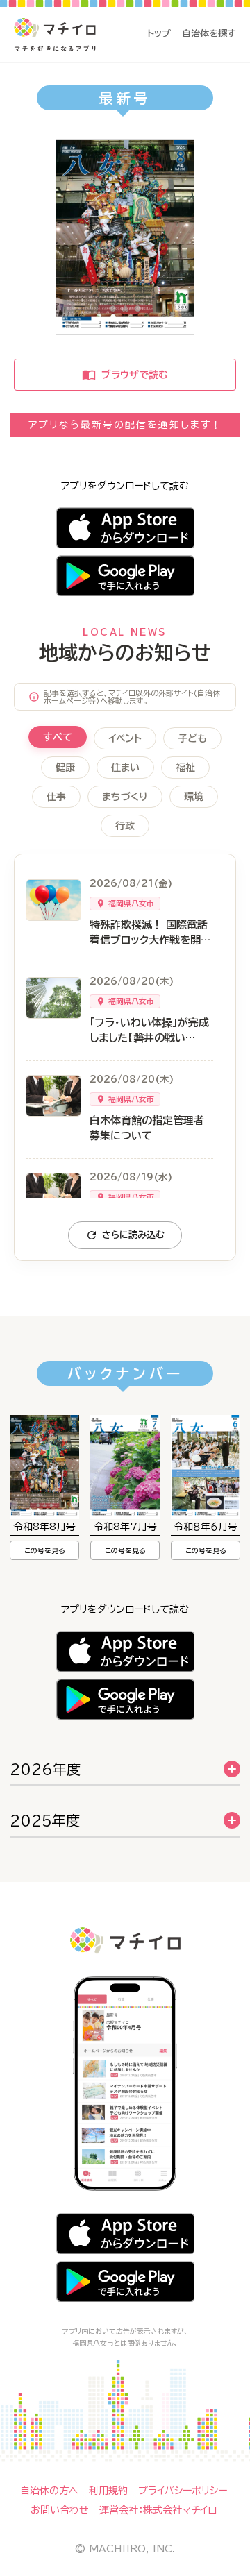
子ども (192, 738)
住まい (125, 768)
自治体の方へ (49, 2491)
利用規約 (108, 2491)
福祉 (185, 768)
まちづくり (125, 797)
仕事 (56, 797)
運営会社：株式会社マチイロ (158, 2510)
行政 (125, 826)
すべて (58, 737)
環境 (194, 797)
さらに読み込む (133, 1235)
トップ (159, 34)
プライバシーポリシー (183, 2491)
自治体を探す (209, 34)
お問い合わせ (60, 2510)
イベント (125, 738)
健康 (65, 768)
